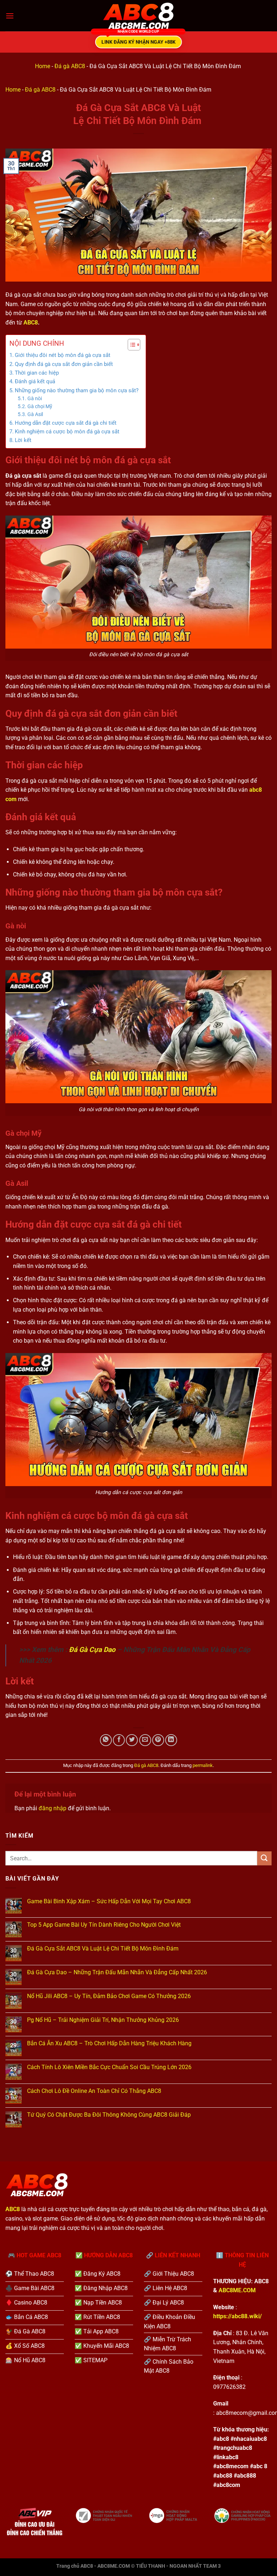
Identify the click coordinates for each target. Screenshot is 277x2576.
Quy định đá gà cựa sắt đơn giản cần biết (64, 364)
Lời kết (23, 440)
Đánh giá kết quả (35, 381)
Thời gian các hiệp (37, 373)
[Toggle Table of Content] (130, 345)
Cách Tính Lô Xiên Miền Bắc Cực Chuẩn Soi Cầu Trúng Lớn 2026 (109, 2067)
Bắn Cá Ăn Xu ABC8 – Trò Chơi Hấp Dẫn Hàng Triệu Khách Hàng (109, 2043)
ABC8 (31, 322)
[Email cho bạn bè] (145, 1740)
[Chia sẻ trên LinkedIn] (171, 1740)
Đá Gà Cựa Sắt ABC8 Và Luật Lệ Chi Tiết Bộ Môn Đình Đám (104, 1948)
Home (43, 66)
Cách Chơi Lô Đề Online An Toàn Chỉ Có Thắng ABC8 (94, 2091)
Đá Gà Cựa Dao (92, 1650)
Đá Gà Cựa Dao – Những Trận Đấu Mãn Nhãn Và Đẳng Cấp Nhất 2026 (117, 1972)
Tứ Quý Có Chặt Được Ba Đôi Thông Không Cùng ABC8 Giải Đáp (109, 2115)
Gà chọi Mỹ (40, 406)
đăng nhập (52, 1808)
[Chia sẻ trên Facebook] (119, 1740)
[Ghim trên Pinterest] (158, 1740)
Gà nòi (35, 398)
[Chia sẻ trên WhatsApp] (106, 1740)
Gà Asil (35, 414)
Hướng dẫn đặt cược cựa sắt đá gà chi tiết (66, 423)
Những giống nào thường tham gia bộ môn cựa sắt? (77, 390)
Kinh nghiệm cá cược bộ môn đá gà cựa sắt (67, 432)
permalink (203, 1765)
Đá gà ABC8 (70, 66)
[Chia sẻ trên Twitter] (132, 1740)
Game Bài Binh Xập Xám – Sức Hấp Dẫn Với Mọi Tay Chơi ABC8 (109, 1901)
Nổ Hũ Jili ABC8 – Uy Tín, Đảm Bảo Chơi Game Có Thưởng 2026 (109, 1996)
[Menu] (10, 16)
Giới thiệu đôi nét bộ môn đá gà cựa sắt (63, 355)
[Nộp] (264, 1858)
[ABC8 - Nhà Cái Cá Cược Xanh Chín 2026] (138, 16)
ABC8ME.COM (237, 2290)
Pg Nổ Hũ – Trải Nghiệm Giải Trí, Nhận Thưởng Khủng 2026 (103, 2020)
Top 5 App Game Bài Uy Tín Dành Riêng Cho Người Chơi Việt (104, 1925)
